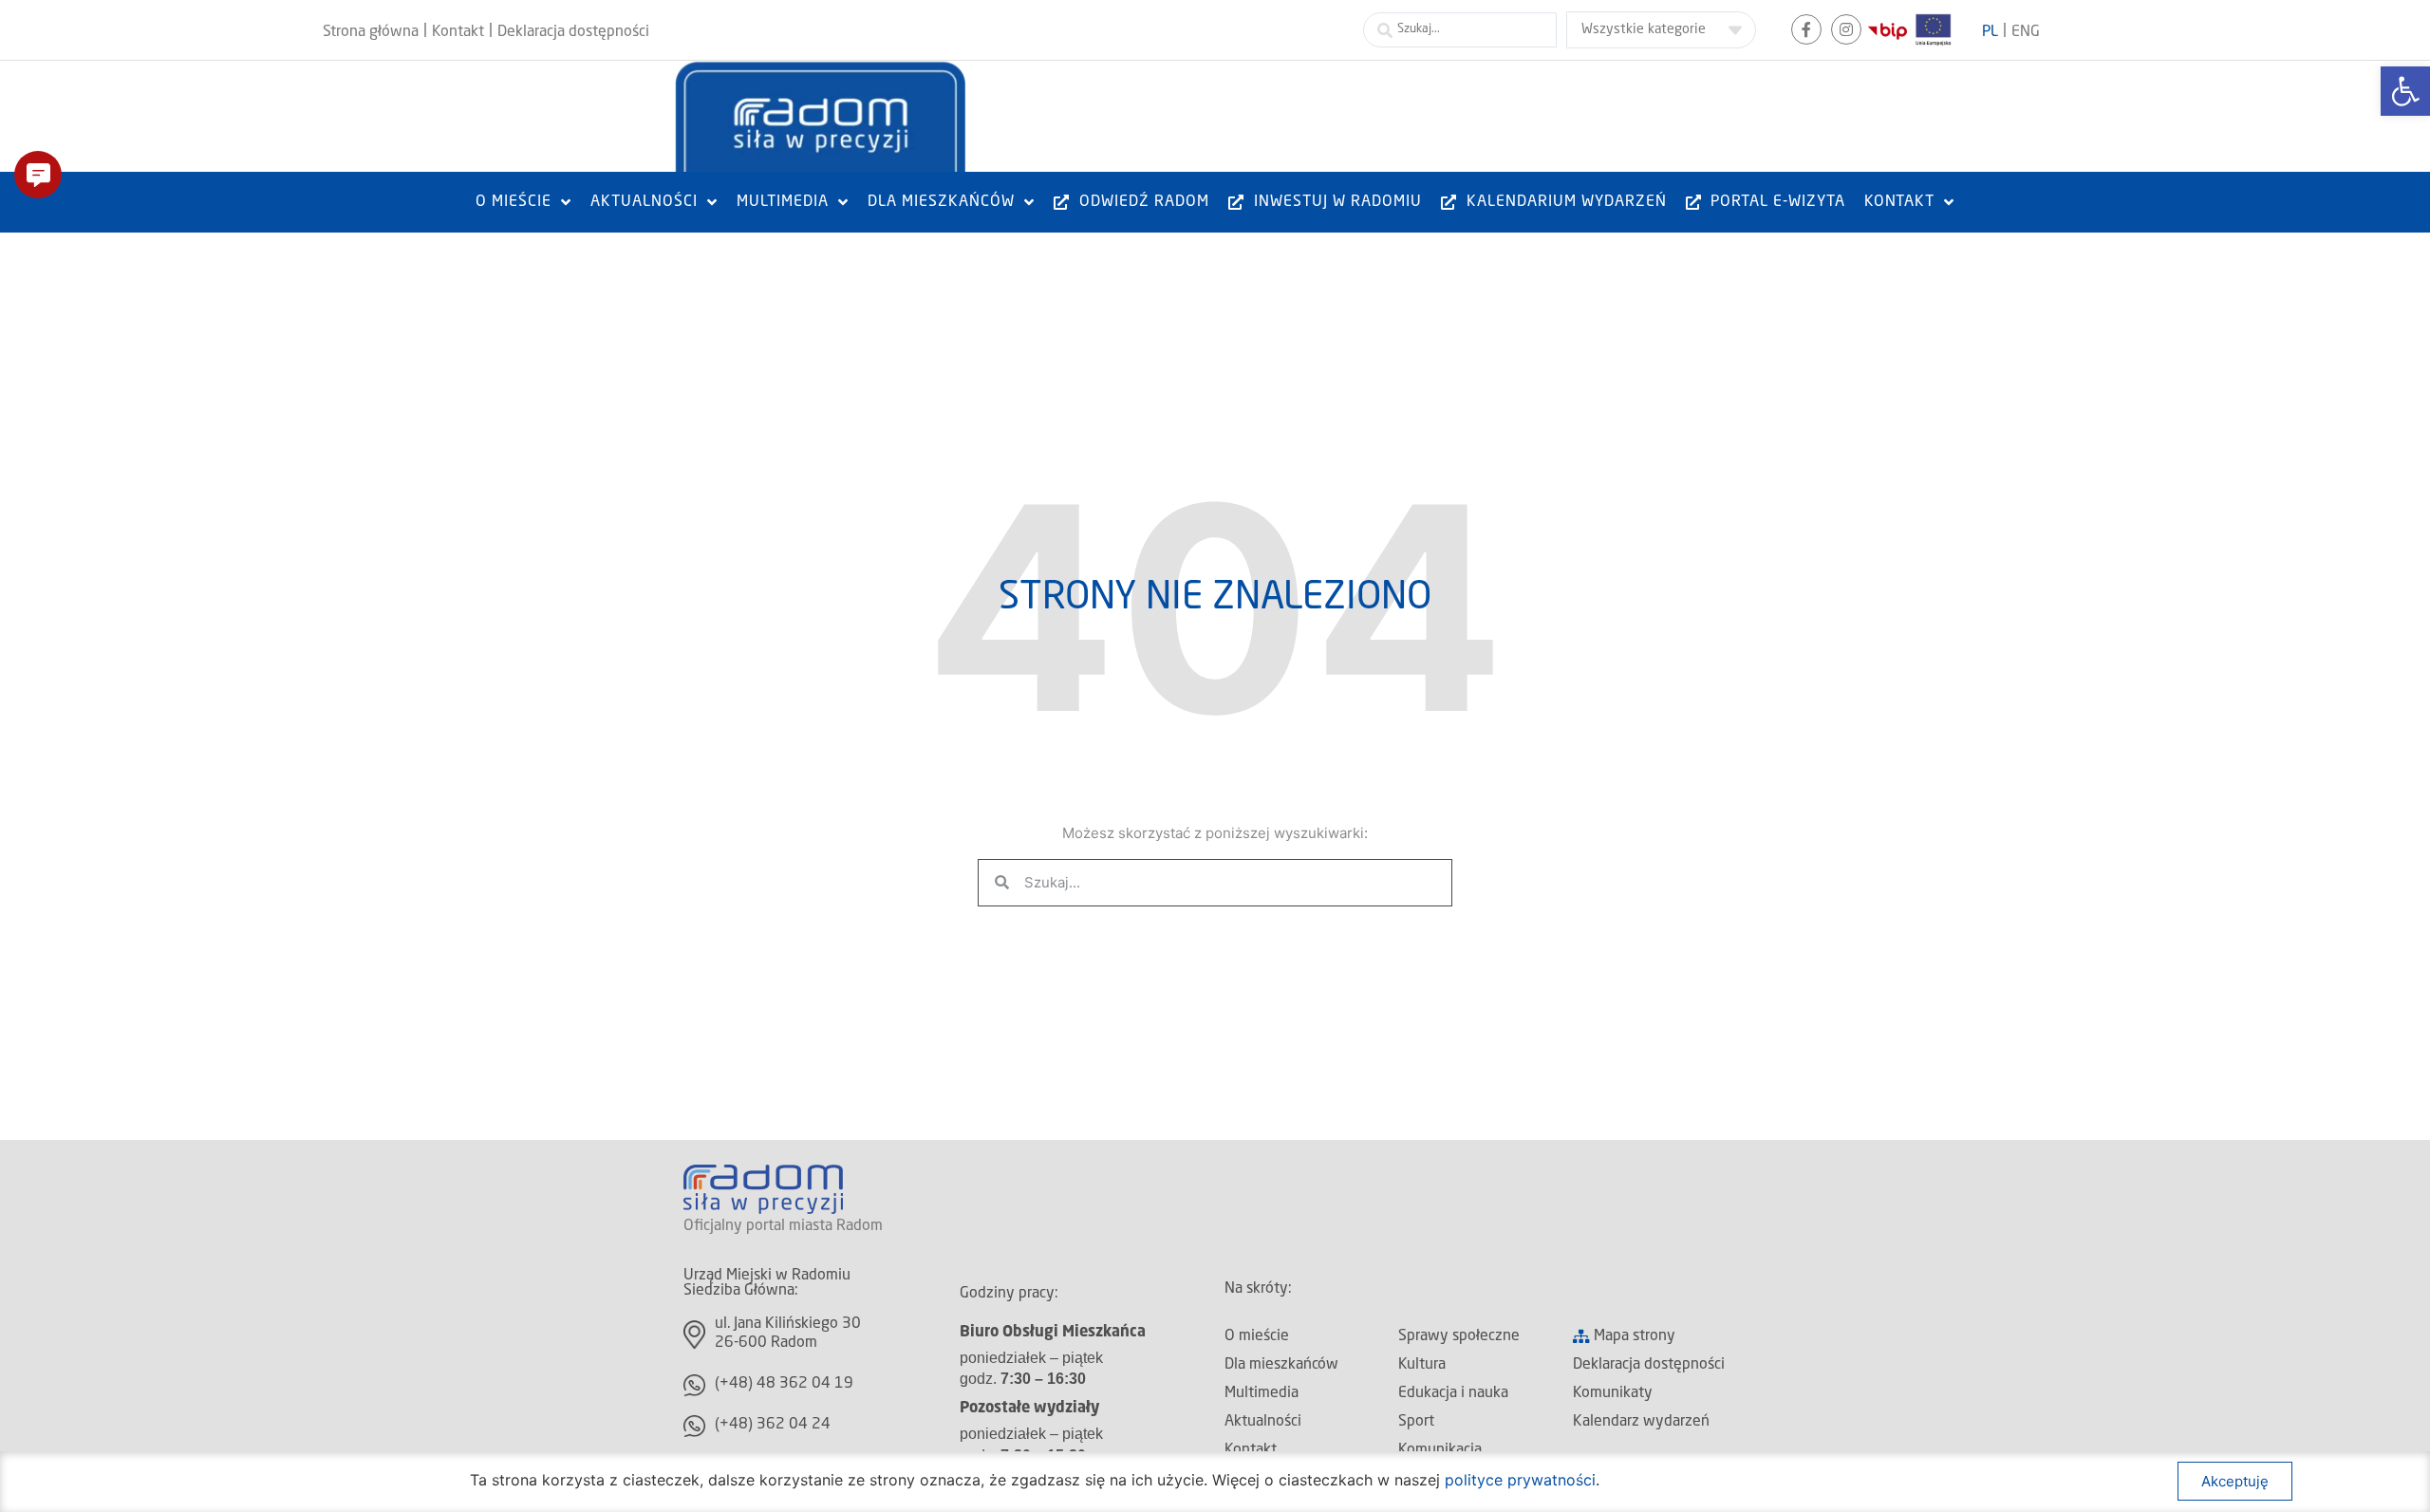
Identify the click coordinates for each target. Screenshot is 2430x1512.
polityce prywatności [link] (1520, 1480)
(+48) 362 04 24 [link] (773, 1425)
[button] (38, 175)
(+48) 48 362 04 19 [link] (784, 1384)
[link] (2405, 91)
